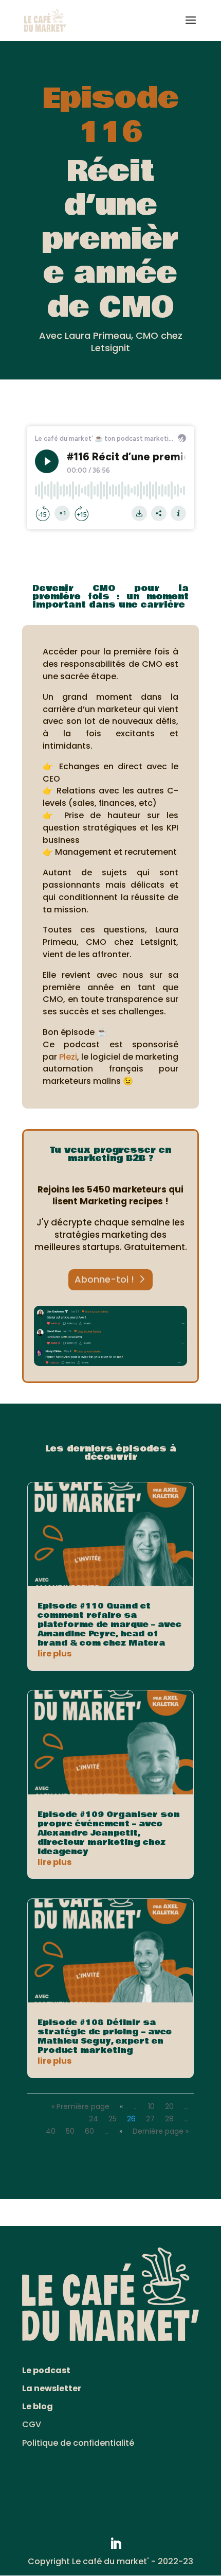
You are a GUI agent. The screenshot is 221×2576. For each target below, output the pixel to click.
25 (113, 2119)
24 (94, 2119)
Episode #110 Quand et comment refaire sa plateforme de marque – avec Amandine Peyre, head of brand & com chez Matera (109, 1624)
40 (51, 2131)
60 (89, 2131)
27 (150, 2119)
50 (70, 2131)
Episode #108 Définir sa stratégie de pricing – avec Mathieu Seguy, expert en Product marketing (105, 2036)
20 (169, 2106)
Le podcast (46, 2370)
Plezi (68, 1057)
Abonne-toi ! (104, 1279)
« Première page (80, 2106)
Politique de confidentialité (78, 2443)
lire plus (54, 1654)
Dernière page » (161, 2131)
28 (169, 2119)
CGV (32, 2424)
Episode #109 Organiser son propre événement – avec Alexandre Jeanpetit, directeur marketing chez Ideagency (109, 1833)
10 (151, 2106)
